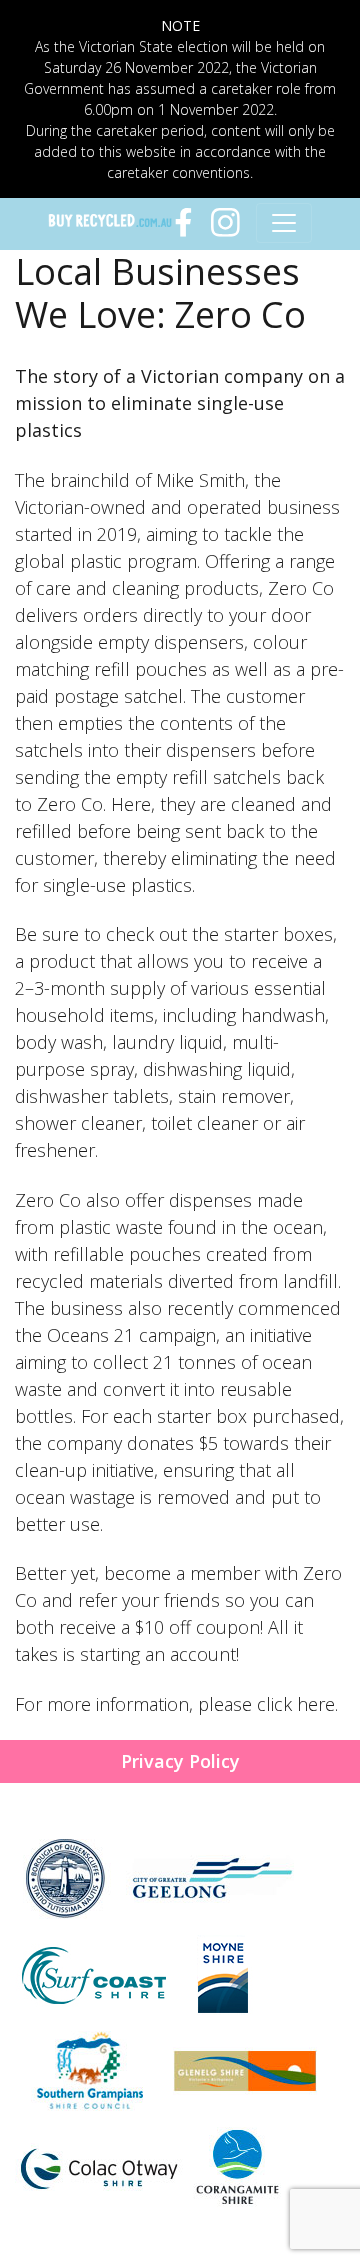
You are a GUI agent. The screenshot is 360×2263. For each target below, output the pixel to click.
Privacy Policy (180, 1761)
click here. (297, 1704)
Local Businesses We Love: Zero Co (160, 293)
